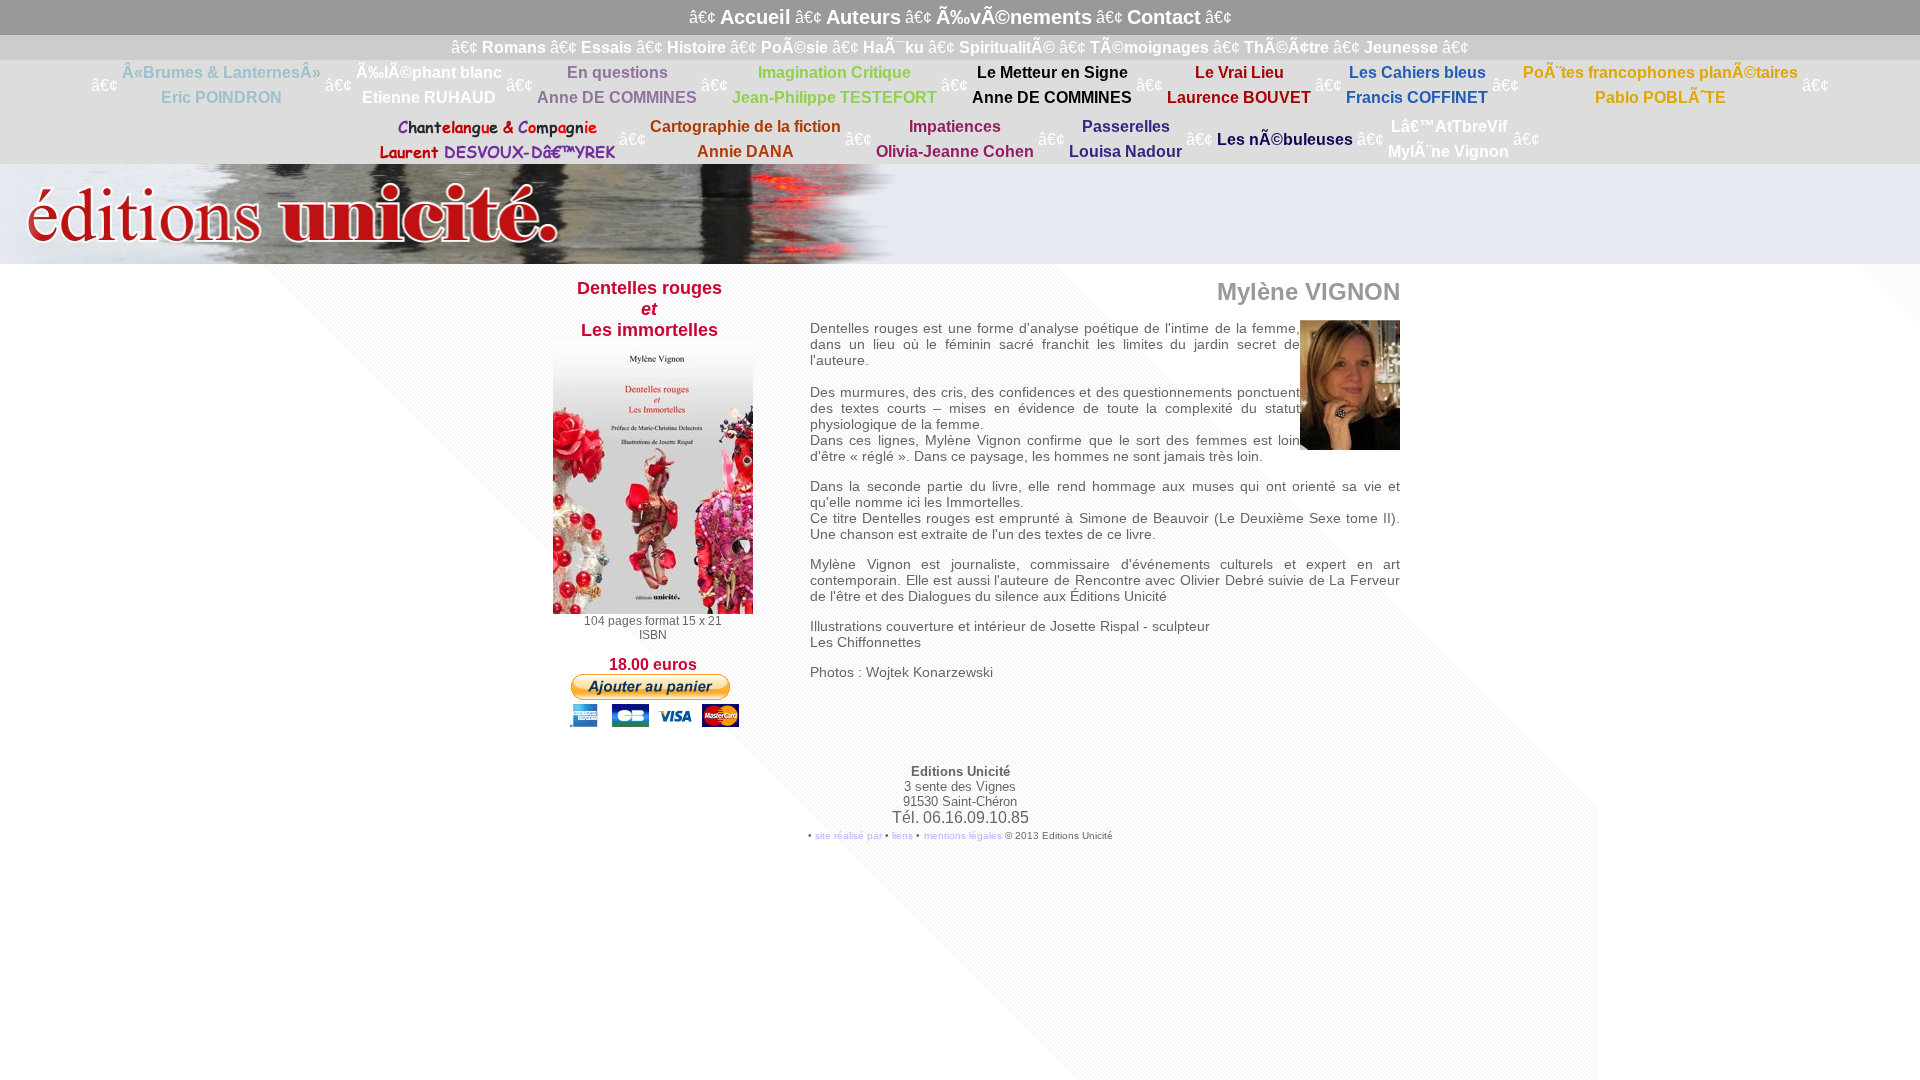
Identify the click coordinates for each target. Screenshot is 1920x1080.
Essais (606, 47)
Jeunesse (1401, 47)
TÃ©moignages (1149, 47)
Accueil (755, 17)
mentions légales (963, 835)
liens (902, 835)
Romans (514, 47)
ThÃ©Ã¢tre (1286, 47)
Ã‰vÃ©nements (1014, 17)
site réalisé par (848, 835)
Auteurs (863, 17)
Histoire (696, 47)
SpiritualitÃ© (1007, 47)
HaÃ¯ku (893, 47)
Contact (1164, 17)
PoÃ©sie (794, 47)
